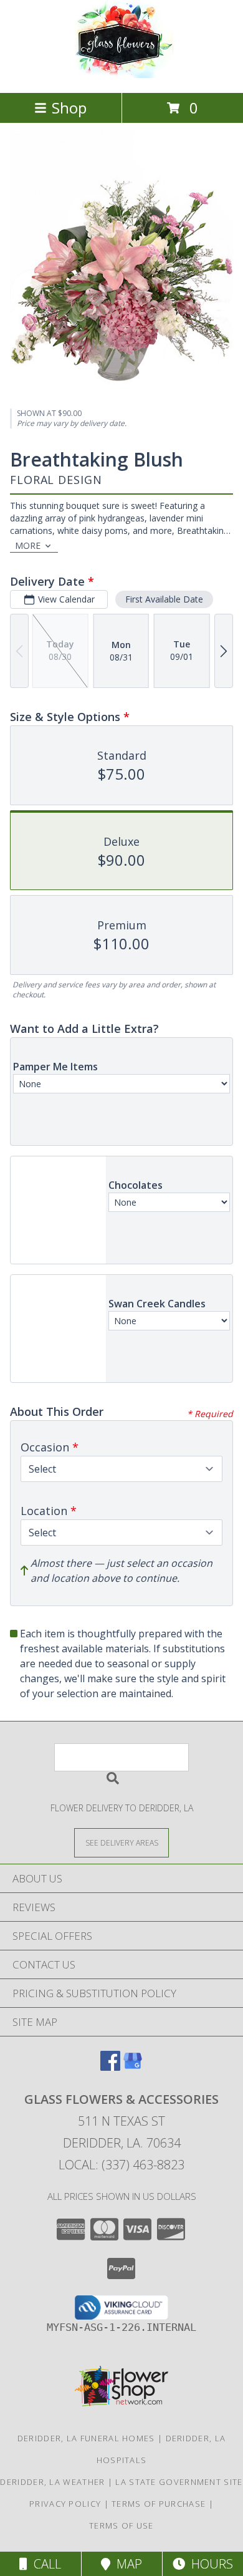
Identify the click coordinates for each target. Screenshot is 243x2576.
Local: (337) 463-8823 (121, 2165)
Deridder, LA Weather (52, 2482)
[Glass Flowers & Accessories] (122, 75)
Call (44, 2564)
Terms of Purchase (159, 2504)
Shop (69, 108)
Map (126, 2564)
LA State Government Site (179, 2482)
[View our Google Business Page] (133, 2067)
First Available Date (164, 599)
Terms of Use (121, 2525)
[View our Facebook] (110, 2067)
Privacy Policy (65, 2504)
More (28, 545)
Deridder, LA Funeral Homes (86, 2438)
